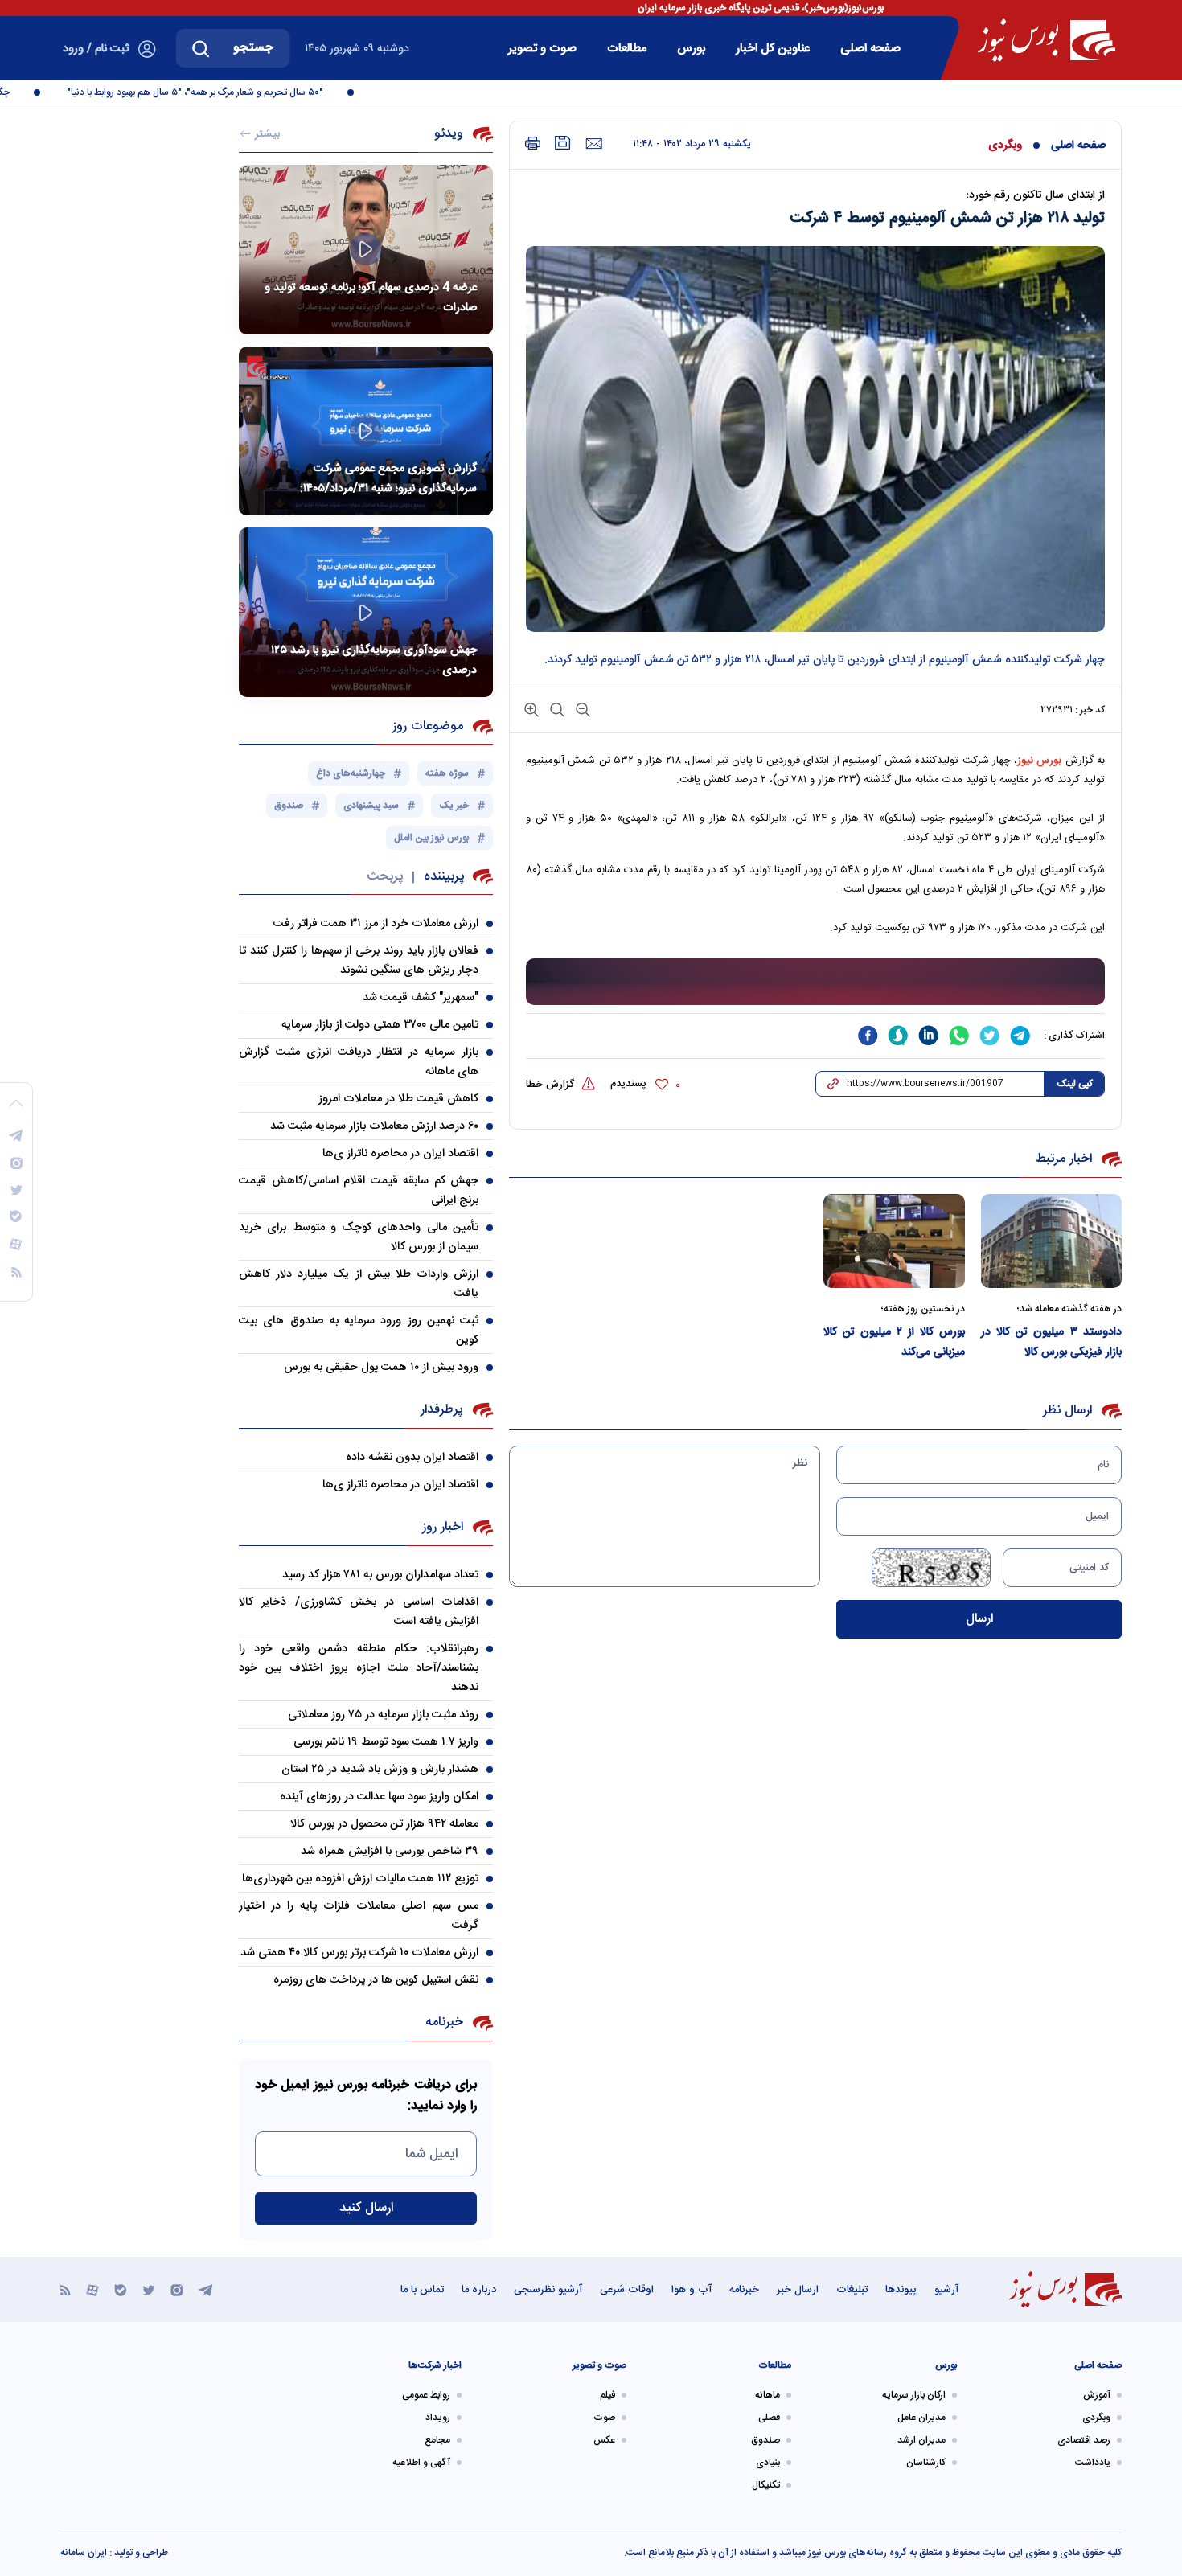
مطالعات (627, 49)
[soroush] (898, 1036)
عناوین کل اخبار (773, 49)
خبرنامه (744, 2290)
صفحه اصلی (870, 49)
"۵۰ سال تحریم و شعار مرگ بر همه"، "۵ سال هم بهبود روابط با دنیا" (225, 92)
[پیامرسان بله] (121, 2289)
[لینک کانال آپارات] (92, 2289)
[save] (563, 143)
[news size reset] (556, 709)
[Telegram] (206, 2289)
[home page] (1047, 40)
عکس (604, 2440)
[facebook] (868, 1036)
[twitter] (990, 1036)
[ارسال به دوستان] (594, 144)
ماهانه (767, 2395)
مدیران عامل (921, 2418)
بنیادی (768, 2463)
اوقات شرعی (627, 2290)
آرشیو (946, 2290)
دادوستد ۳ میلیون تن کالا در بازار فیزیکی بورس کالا (1052, 1342)
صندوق (765, 2440)
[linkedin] (929, 1036)
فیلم (607, 2395)
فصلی (769, 2418)
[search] (201, 48)
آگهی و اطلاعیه (421, 2463)
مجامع (437, 2440)
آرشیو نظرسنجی (548, 2290)
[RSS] (66, 2289)
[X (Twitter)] (149, 2289)
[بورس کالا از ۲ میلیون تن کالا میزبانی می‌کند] (894, 1241)
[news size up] (531, 709)
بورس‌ (691, 49)
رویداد (438, 2418)
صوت (604, 2418)
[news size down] (581, 709)
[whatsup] (959, 1036)
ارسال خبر (798, 2290)
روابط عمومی (426, 2395)
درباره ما (479, 2290)
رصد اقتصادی (1084, 2440)
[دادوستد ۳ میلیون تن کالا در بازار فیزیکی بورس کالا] (1052, 1241)
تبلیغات (852, 2290)
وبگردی (1005, 146)
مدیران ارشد (921, 2440)
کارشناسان (926, 2463)
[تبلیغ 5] (815, 982)
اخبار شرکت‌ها (435, 2365)
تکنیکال (766, 2485)
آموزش (1097, 2395)
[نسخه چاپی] (533, 144)
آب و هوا (692, 2290)
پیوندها (901, 2290)
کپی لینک (1075, 1084)
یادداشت (1093, 2463)
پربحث (385, 877)
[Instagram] (177, 2289)
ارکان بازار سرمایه (914, 2395)
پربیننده (444, 877)
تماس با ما (422, 2290)
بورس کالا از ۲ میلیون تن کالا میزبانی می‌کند (894, 1342)
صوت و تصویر (542, 49)
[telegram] (1020, 1036)
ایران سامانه (84, 2553)
